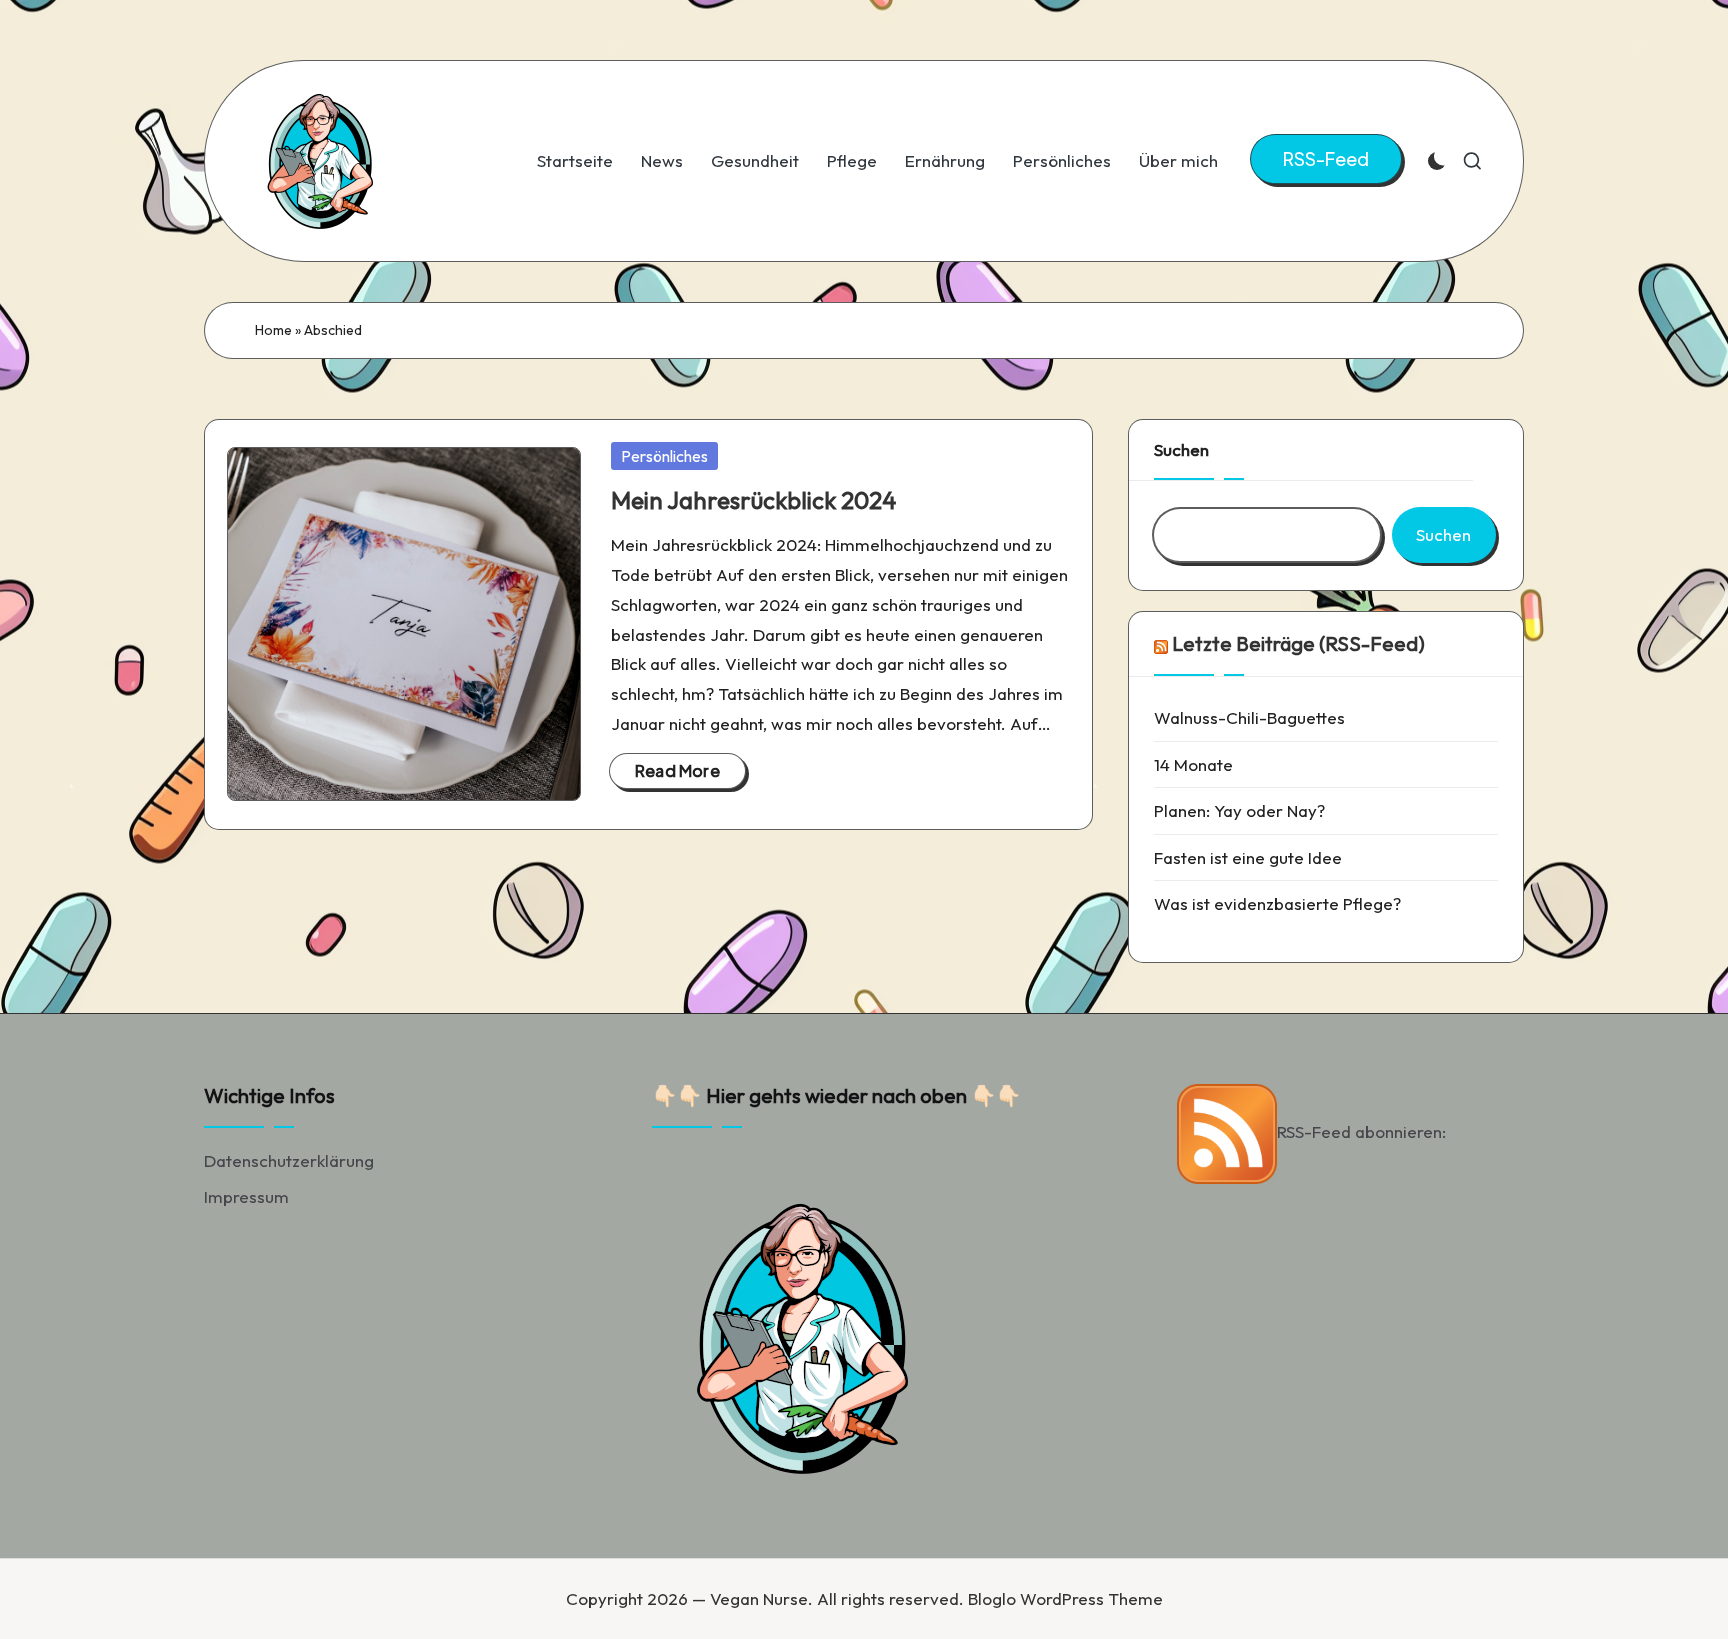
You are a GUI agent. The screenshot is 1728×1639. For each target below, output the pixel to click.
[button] (1326, 159)
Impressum (246, 1196)
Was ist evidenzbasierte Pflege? (1277, 903)
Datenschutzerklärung (289, 1160)
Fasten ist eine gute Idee (1248, 857)
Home (273, 330)
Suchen (1181, 449)
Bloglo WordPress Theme (1065, 1598)
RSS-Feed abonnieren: (1361, 1131)
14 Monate (1193, 764)
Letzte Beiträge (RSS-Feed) (1298, 643)
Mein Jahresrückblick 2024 (753, 500)
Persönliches (664, 456)
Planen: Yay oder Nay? (1239, 810)
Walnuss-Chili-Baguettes (1249, 717)
